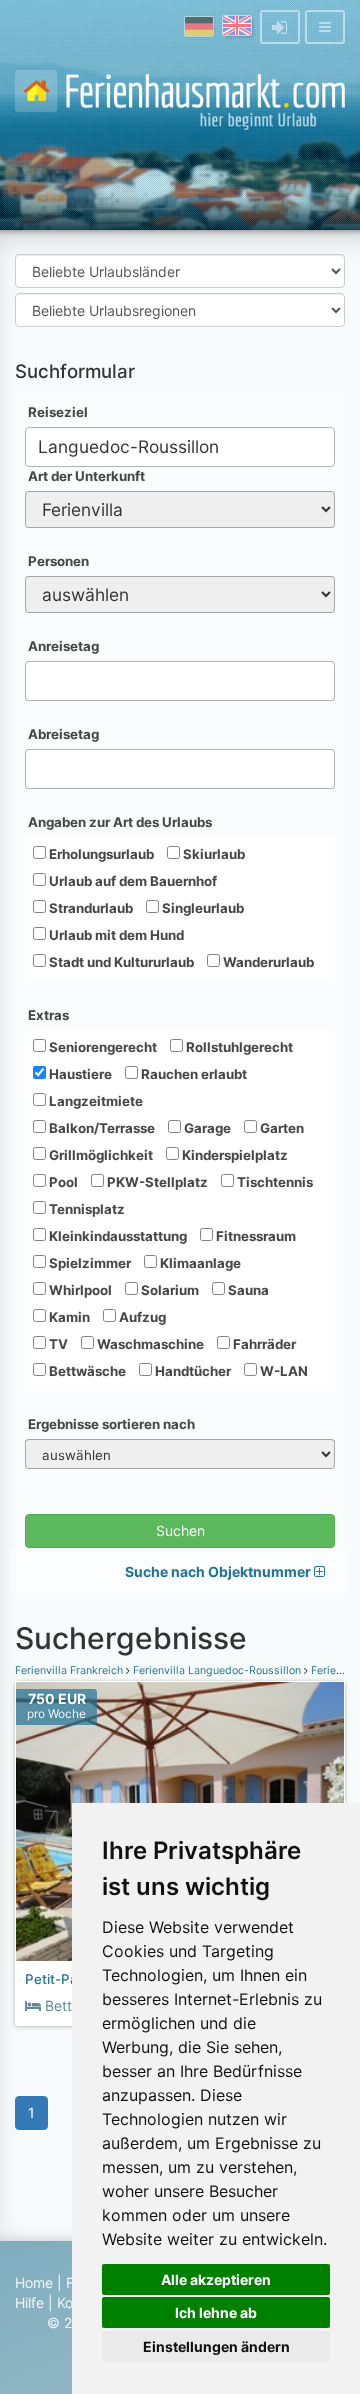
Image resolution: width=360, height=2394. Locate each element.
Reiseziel (58, 412)
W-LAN (282, 1371)
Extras (48, 1015)
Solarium (168, 1290)
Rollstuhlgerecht (238, 1047)
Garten (280, 1128)
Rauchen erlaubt (192, 1074)
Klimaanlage (199, 1263)
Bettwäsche (86, 1371)
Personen (58, 561)
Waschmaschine (149, 1344)
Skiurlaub (212, 854)
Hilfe (29, 2302)
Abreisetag (63, 734)
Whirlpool (79, 1290)
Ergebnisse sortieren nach (111, 1424)
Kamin (68, 1317)
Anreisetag (63, 646)
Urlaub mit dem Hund (115, 935)
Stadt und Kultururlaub (120, 962)
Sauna (247, 1290)
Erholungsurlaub (100, 854)
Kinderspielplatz (233, 1155)
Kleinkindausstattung (116, 1236)
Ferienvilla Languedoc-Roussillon (217, 1670)
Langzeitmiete (94, 1101)
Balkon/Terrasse (100, 1128)
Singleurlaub (201, 908)
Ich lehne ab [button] (216, 2312)
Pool (62, 1182)
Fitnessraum (254, 1236)
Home (34, 2282)
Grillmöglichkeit (99, 1155)
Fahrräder (263, 1344)
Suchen (180, 1530)
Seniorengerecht (101, 1047)
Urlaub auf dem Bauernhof (131, 881)
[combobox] (180, 447)
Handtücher (191, 1371)
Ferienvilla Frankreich (70, 1670)
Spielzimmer (88, 1263)
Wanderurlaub (267, 962)
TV (57, 1344)
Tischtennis (273, 1182)
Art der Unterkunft (86, 476)
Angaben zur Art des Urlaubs (120, 822)
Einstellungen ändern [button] (216, 2346)
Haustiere (79, 1074)
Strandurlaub (89, 908)
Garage (206, 1128)
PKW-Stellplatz (156, 1182)
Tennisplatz (85, 1209)
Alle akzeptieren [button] (216, 2279)
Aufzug (141, 1317)
